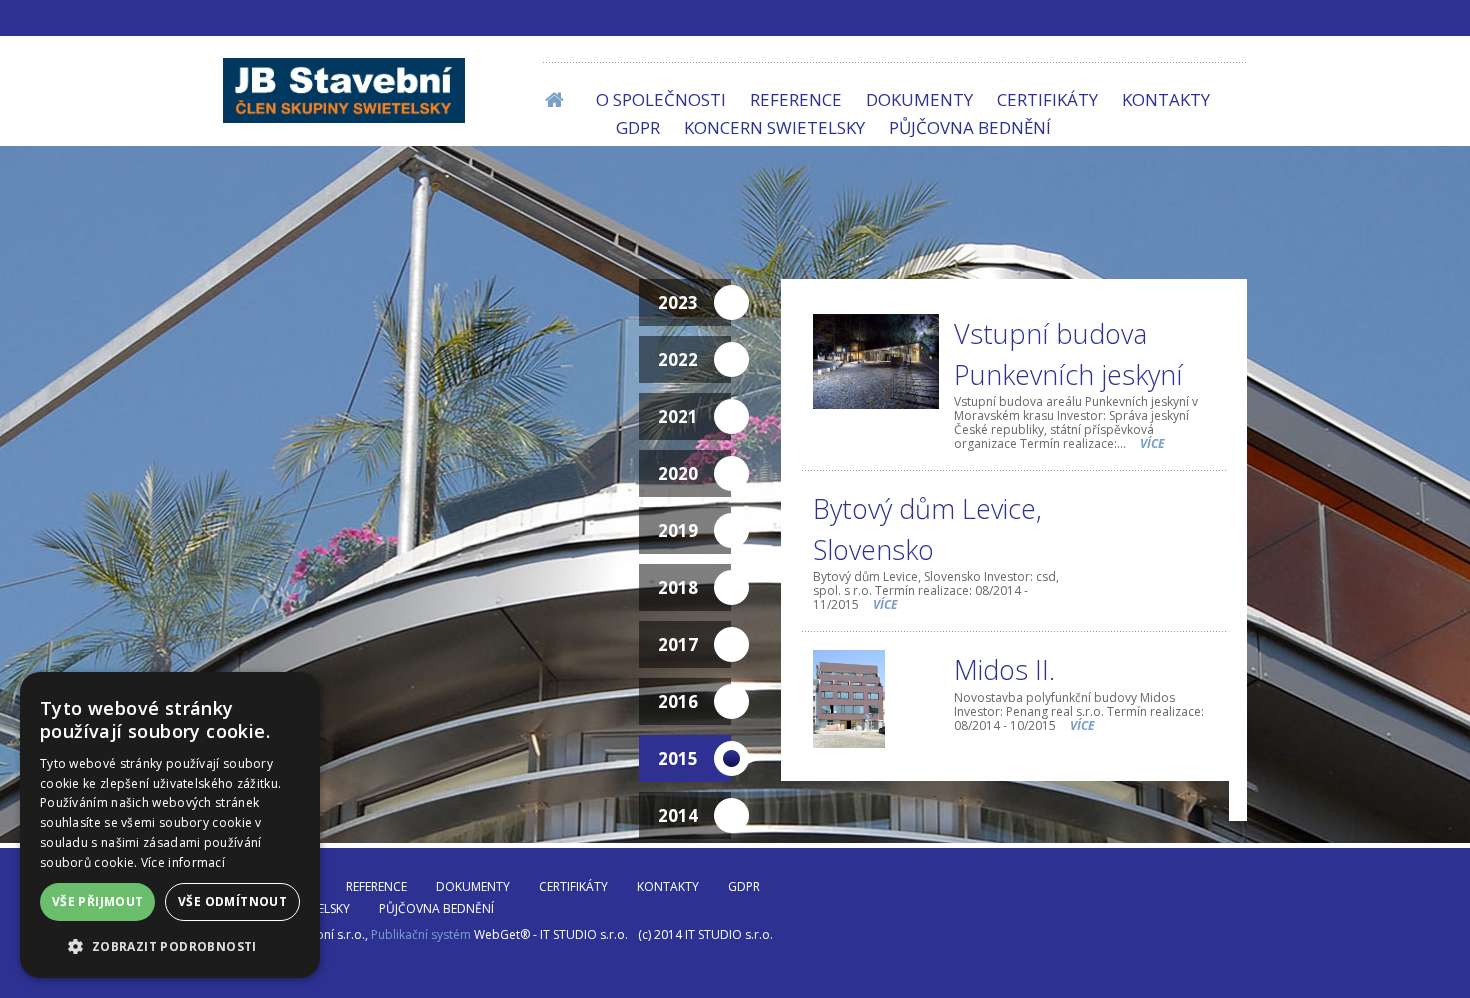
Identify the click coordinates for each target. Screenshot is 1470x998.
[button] (170, 946)
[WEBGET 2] (344, 90)
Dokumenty (919, 99)
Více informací (183, 862)
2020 (678, 473)
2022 (678, 359)
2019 (678, 530)
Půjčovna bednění (970, 127)
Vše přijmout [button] (98, 901)
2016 (678, 701)
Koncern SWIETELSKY (774, 127)
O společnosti (661, 99)
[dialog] (170, 825)
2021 (678, 416)
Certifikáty (1047, 99)
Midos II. (1004, 669)
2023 (678, 302)
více (1152, 443)
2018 (678, 587)
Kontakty (1166, 99)
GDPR (638, 127)
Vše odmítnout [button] (232, 901)
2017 (678, 644)
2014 (678, 815)
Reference (796, 99)
